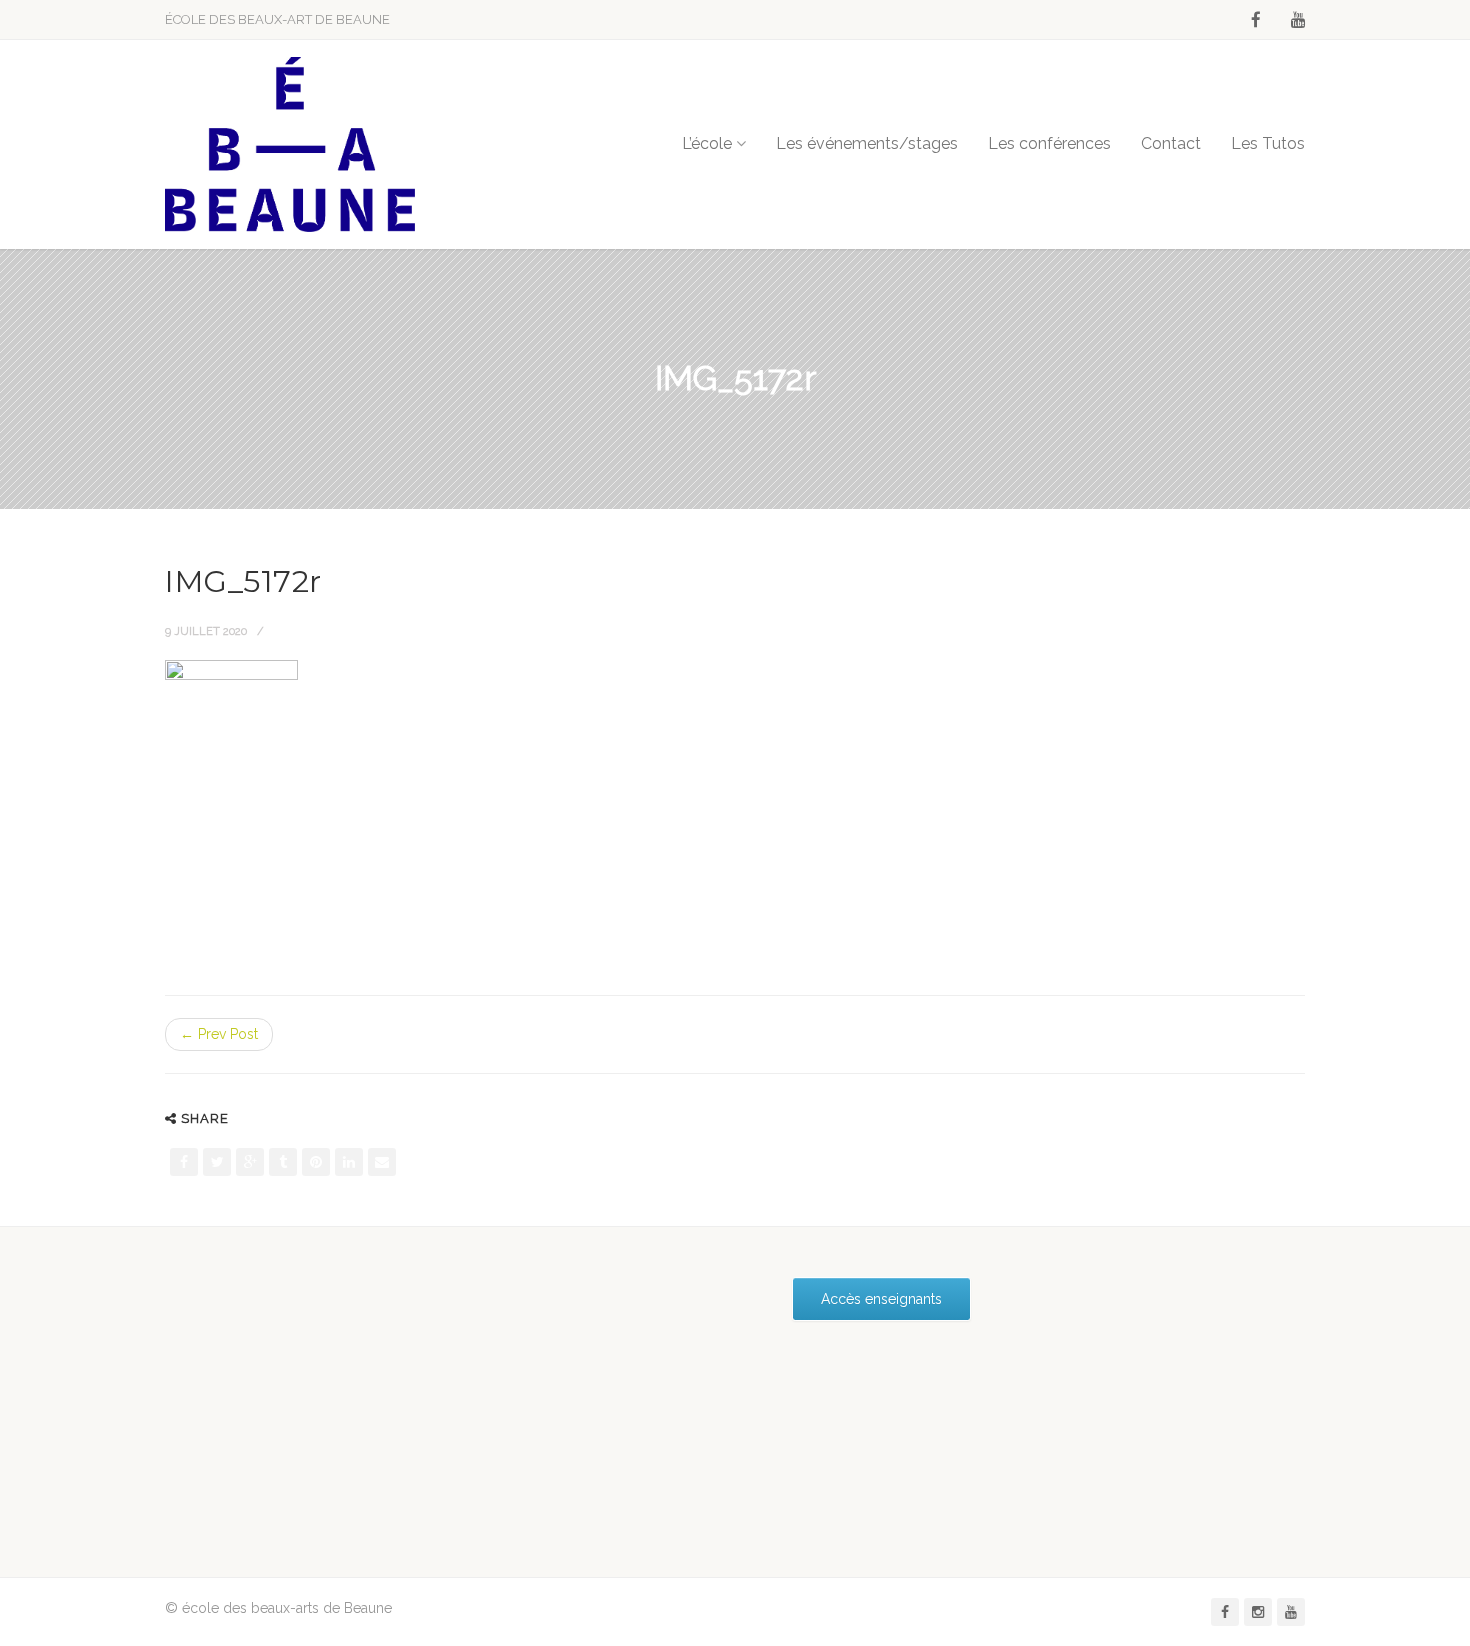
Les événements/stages (867, 143)
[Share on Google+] (250, 1162)
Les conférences (1049, 143)
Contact (1171, 143)
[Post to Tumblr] (283, 1162)
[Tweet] (217, 1162)
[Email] (382, 1162)
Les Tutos (1268, 143)
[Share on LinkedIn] (349, 1162)
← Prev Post (219, 1034)
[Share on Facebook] (184, 1162)
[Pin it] (316, 1162)
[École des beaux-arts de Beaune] (290, 144)
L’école (707, 143)
